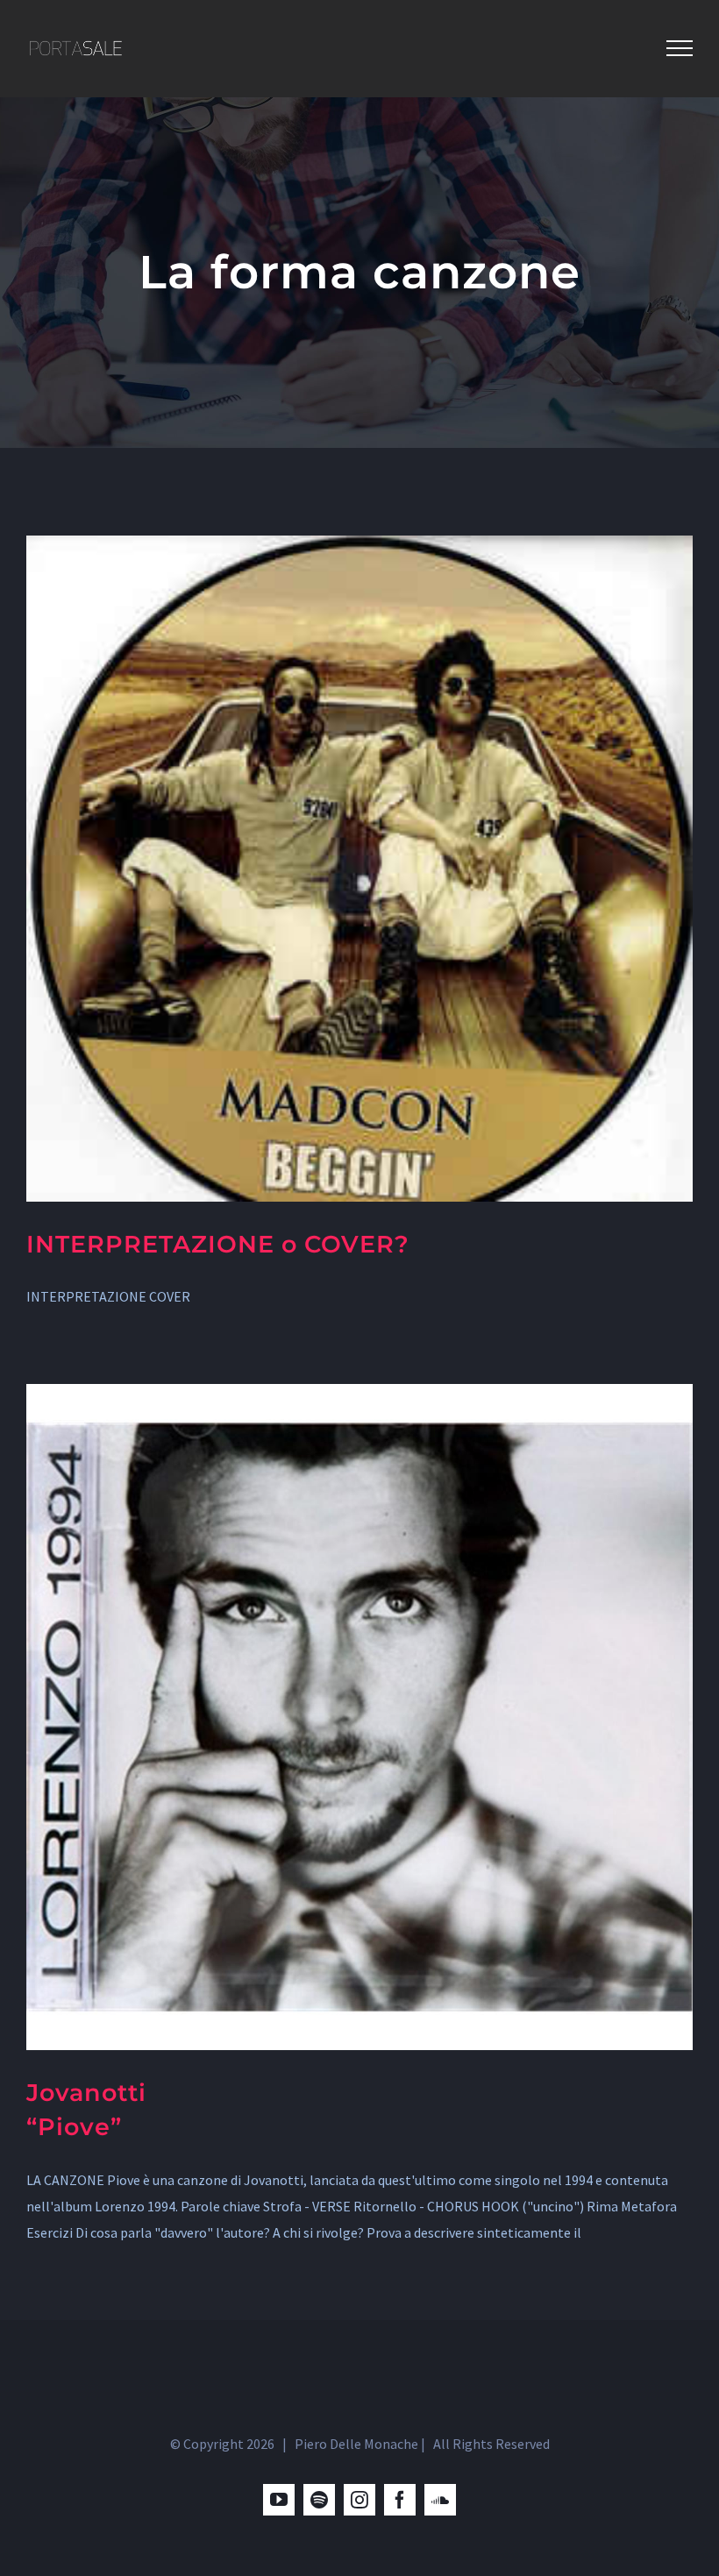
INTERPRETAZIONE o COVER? (218, 1244)
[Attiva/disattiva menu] (680, 48)
